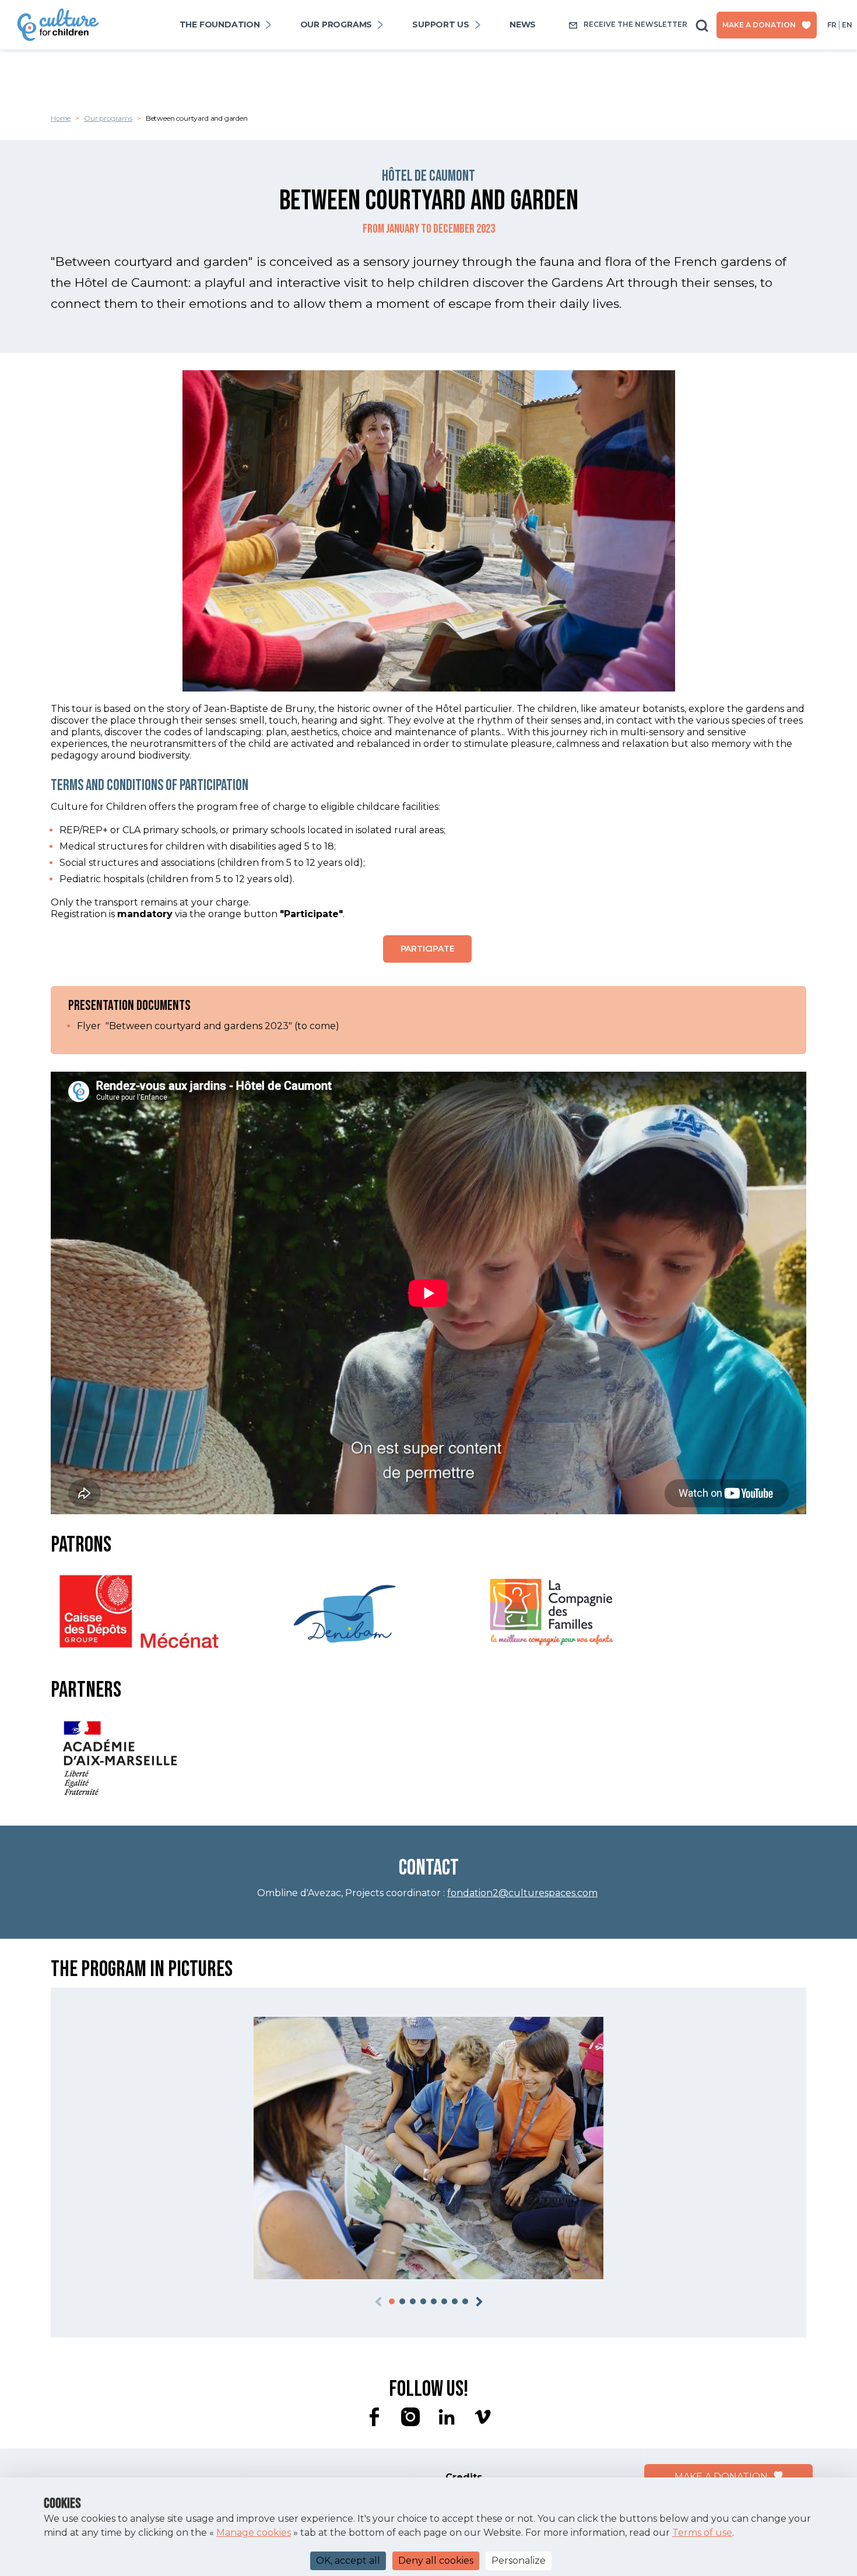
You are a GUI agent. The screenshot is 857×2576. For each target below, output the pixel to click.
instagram (410, 2417)
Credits (464, 2477)
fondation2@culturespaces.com (522, 1893)
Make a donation (759, 25)
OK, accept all (348, 2561)
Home (61, 118)
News (523, 25)
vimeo (483, 2417)
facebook (374, 2417)
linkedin (447, 2417)
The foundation (220, 25)
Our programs (336, 25)
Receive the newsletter (635, 24)
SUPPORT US (441, 25)
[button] (392, 2301)
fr (832, 25)
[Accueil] (58, 13)
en (847, 25)
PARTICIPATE (428, 949)
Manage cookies (254, 2533)
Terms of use (702, 2533)
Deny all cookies (436, 2561)
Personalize (519, 2561)
